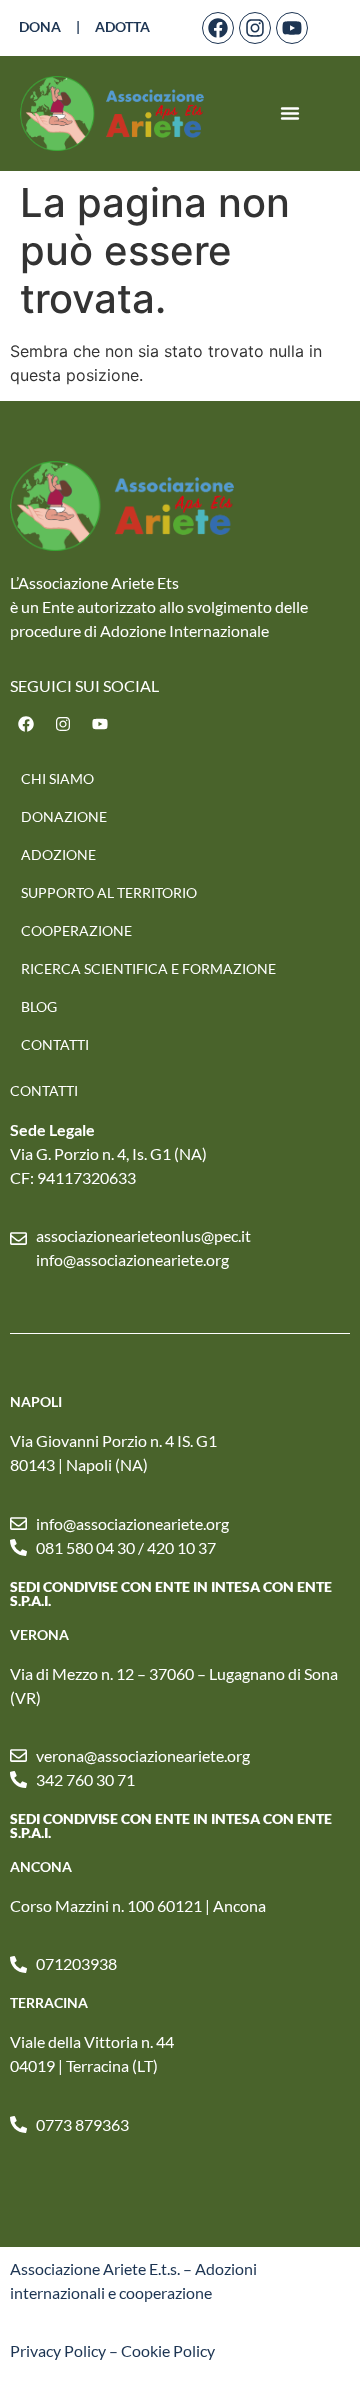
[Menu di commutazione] (290, 113)
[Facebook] (218, 28)
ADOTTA (122, 26)
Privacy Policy (58, 2350)
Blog (39, 1006)
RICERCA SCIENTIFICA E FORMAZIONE (148, 968)
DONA (40, 26)
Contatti (55, 1044)
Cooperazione (76, 930)
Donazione (64, 816)
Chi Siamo (57, 778)
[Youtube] (292, 28)
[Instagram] (255, 28)
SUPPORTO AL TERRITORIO (109, 892)
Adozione (58, 854)
